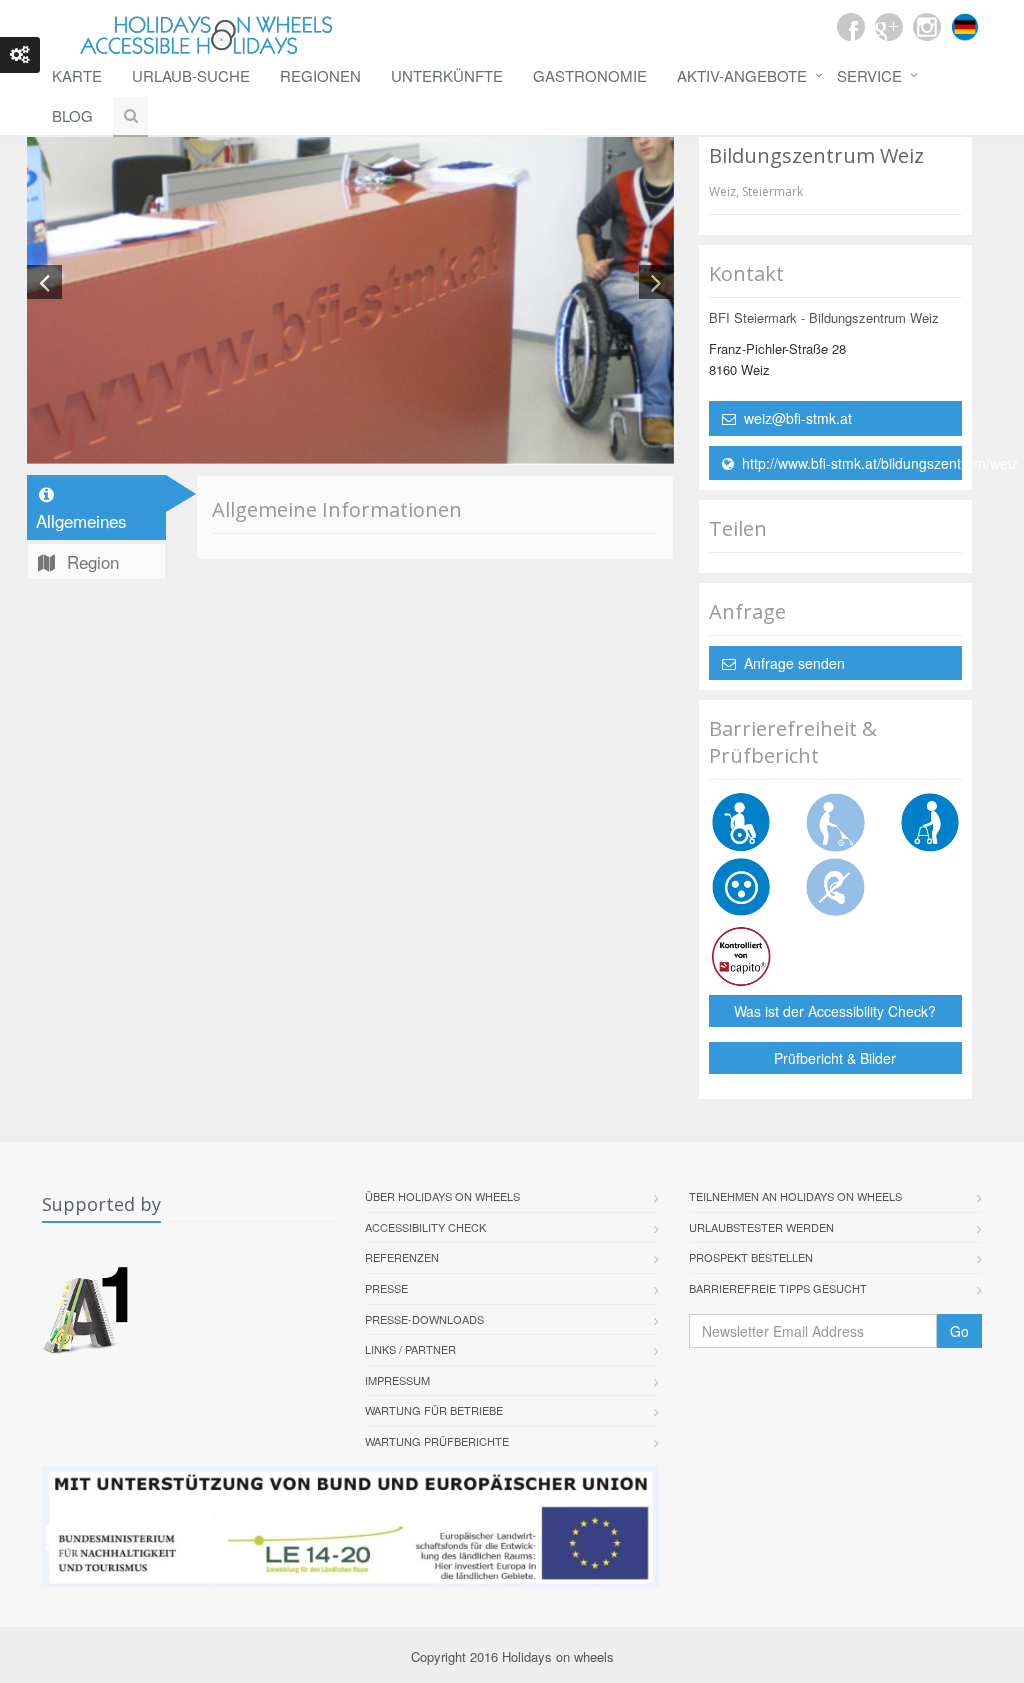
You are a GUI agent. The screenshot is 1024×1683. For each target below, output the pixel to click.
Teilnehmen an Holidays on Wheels (795, 1196)
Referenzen (402, 1257)
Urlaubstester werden (761, 1227)
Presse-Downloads (424, 1319)
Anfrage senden (790, 663)
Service (869, 75)
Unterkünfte (447, 75)
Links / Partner (410, 1349)
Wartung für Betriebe (434, 1410)
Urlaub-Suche (191, 75)
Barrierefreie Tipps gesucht (778, 1288)
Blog (72, 115)
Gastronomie (590, 75)
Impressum (397, 1380)
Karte (77, 75)
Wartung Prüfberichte (437, 1441)
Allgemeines (81, 520)
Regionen (320, 75)
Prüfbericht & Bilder (835, 1058)
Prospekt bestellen (751, 1257)
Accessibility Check (425, 1227)
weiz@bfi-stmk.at (794, 418)
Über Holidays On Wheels (442, 1196)
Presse (386, 1288)
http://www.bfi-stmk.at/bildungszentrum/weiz (848, 463)
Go (959, 1331)
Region (90, 561)
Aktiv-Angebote (742, 75)
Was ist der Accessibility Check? (835, 1011)
